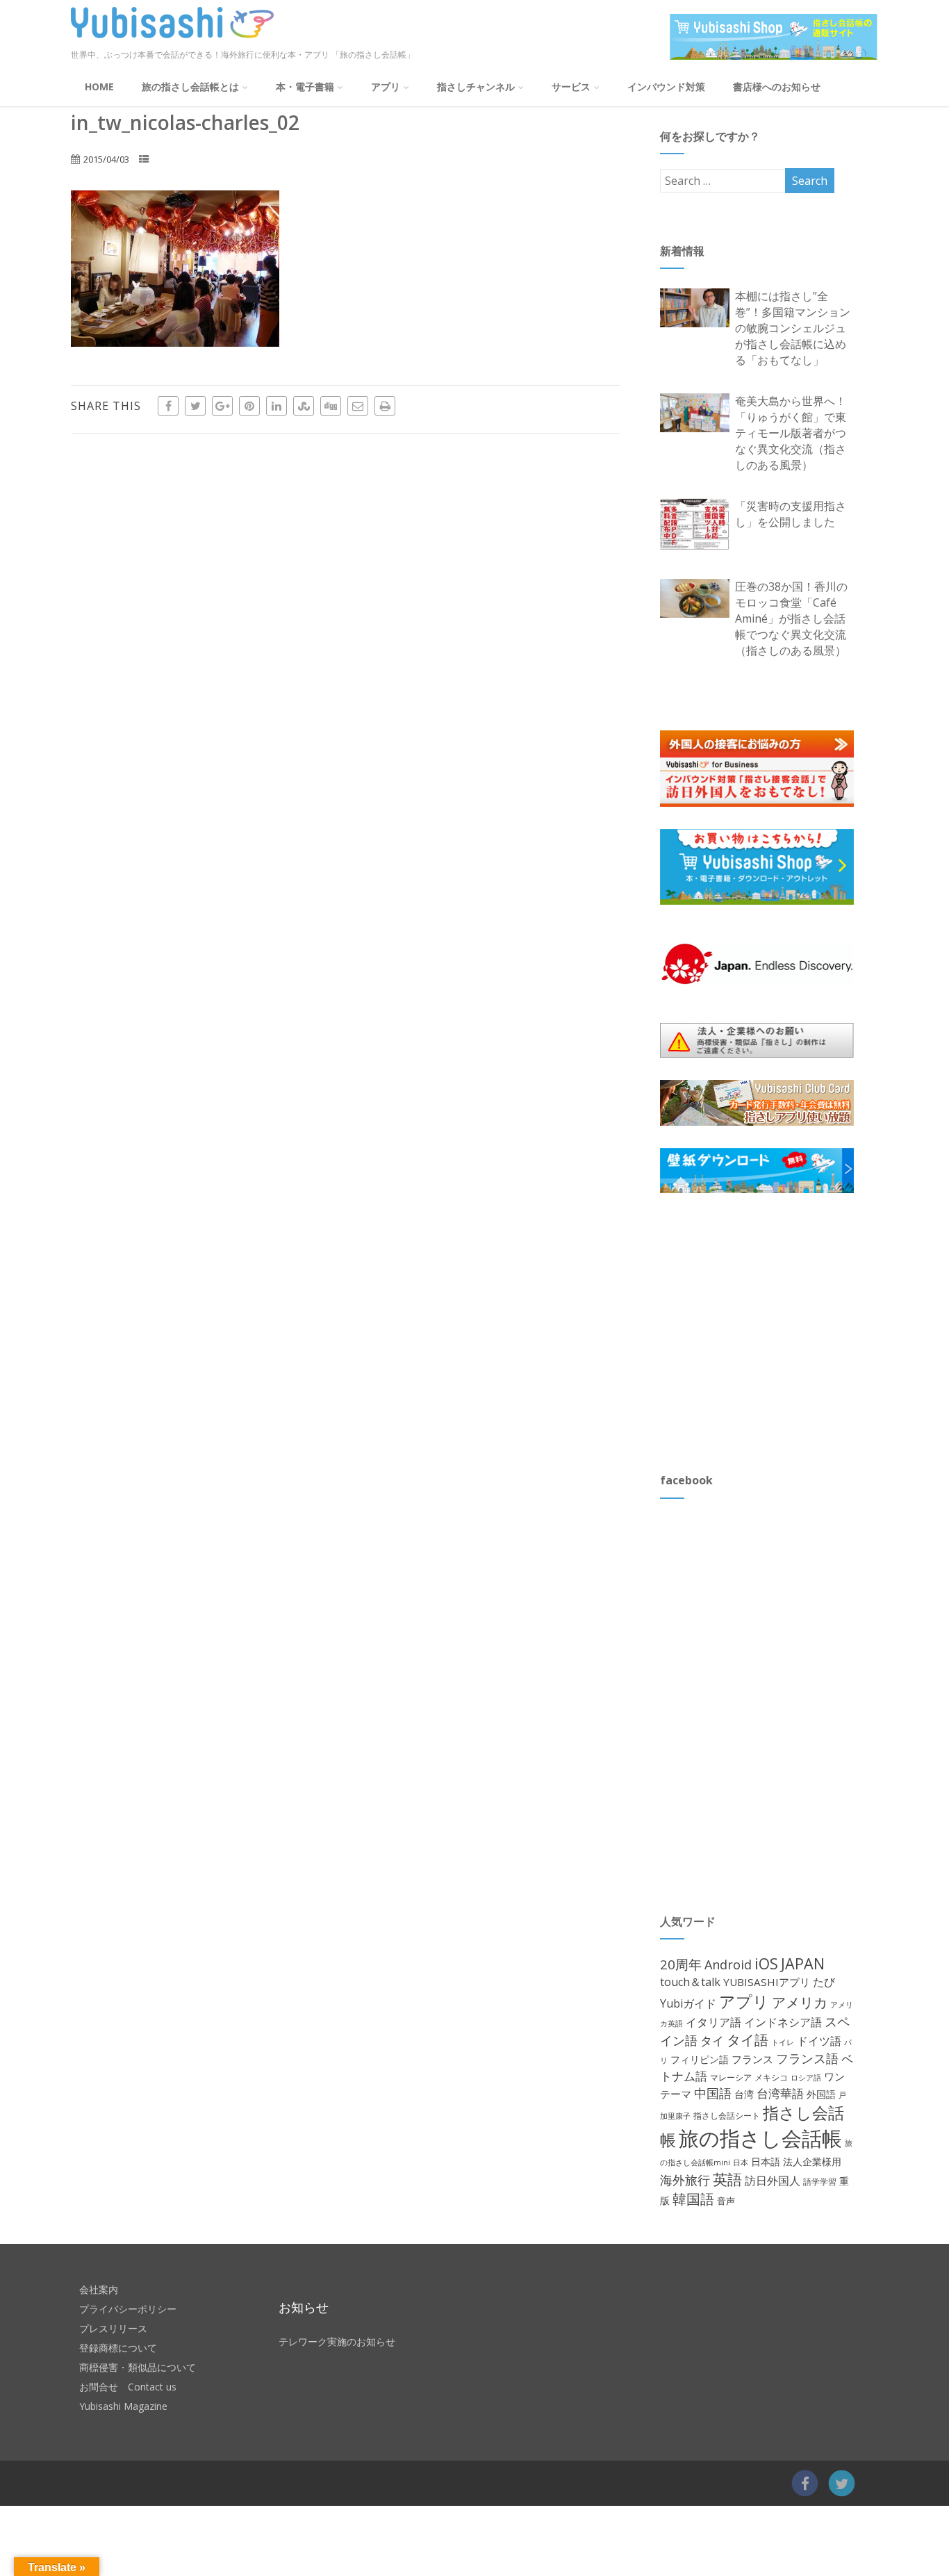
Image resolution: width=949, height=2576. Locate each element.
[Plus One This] (222, 406)
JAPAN (803, 1963)
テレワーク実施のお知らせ (337, 2341)
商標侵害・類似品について (138, 2367)
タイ (712, 2041)
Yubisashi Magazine (123, 2406)
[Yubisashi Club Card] (757, 1103)
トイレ (783, 2042)
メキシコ (771, 2077)
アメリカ (800, 2002)
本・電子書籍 (305, 87)
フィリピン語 (700, 2059)
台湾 (744, 2094)
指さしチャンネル (476, 87)
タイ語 (748, 2040)
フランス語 (807, 2058)
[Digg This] (331, 406)
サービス (571, 87)
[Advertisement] (764, 1332)
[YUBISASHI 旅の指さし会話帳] (172, 41)
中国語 (713, 2093)
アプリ (386, 87)
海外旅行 (685, 2180)
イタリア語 (713, 2022)
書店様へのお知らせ (777, 87)
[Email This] (358, 406)
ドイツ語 (819, 2041)
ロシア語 (806, 2077)
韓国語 (693, 2199)
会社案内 (99, 2289)
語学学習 (820, 2182)
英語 (727, 2179)
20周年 (681, 1964)
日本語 (766, 2161)
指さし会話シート (727, 2116)
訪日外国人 (773, 2181)
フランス (752, 2059)
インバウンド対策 (666, 87)
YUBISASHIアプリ (767, 1982)
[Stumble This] (304, 406)
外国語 (821, 2094)
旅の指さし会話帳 (760, 2138)
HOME (99, 87)
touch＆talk (690, 1982)
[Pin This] (249, 406)
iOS (766, 1963)
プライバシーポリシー (128, 2309)
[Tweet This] (195, 406)
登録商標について (118, 2348)
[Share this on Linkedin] (277, 406)
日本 (741, 2162)
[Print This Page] (385, 406)
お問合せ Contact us (128, 2387)
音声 (726, 2201)
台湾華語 (780, 2093)
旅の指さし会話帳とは (190, 87)
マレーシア (731, 2077)
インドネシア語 (783, 2022)
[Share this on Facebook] (168, 406)
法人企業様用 (812, 2161)
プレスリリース (113, 2328)
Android (728, 1964)
